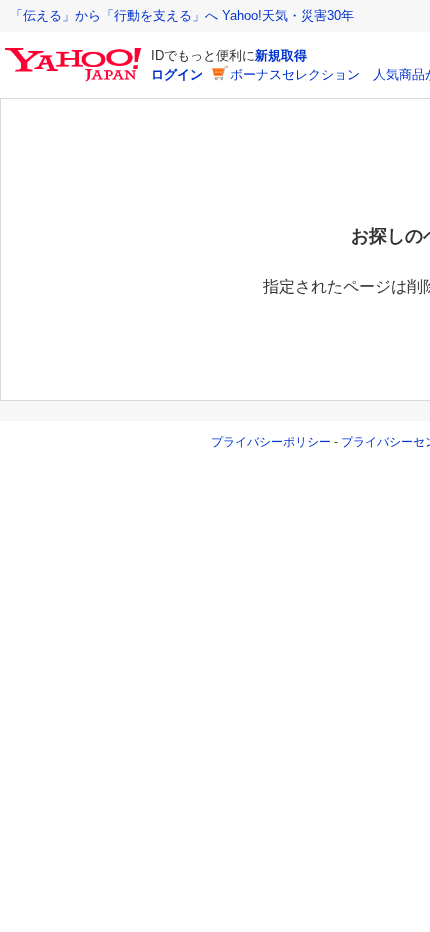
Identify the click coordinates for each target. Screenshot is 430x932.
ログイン (177, 74)
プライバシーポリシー (271, 442)
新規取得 (281, 55)
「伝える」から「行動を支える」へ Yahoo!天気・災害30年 (182, 15)
